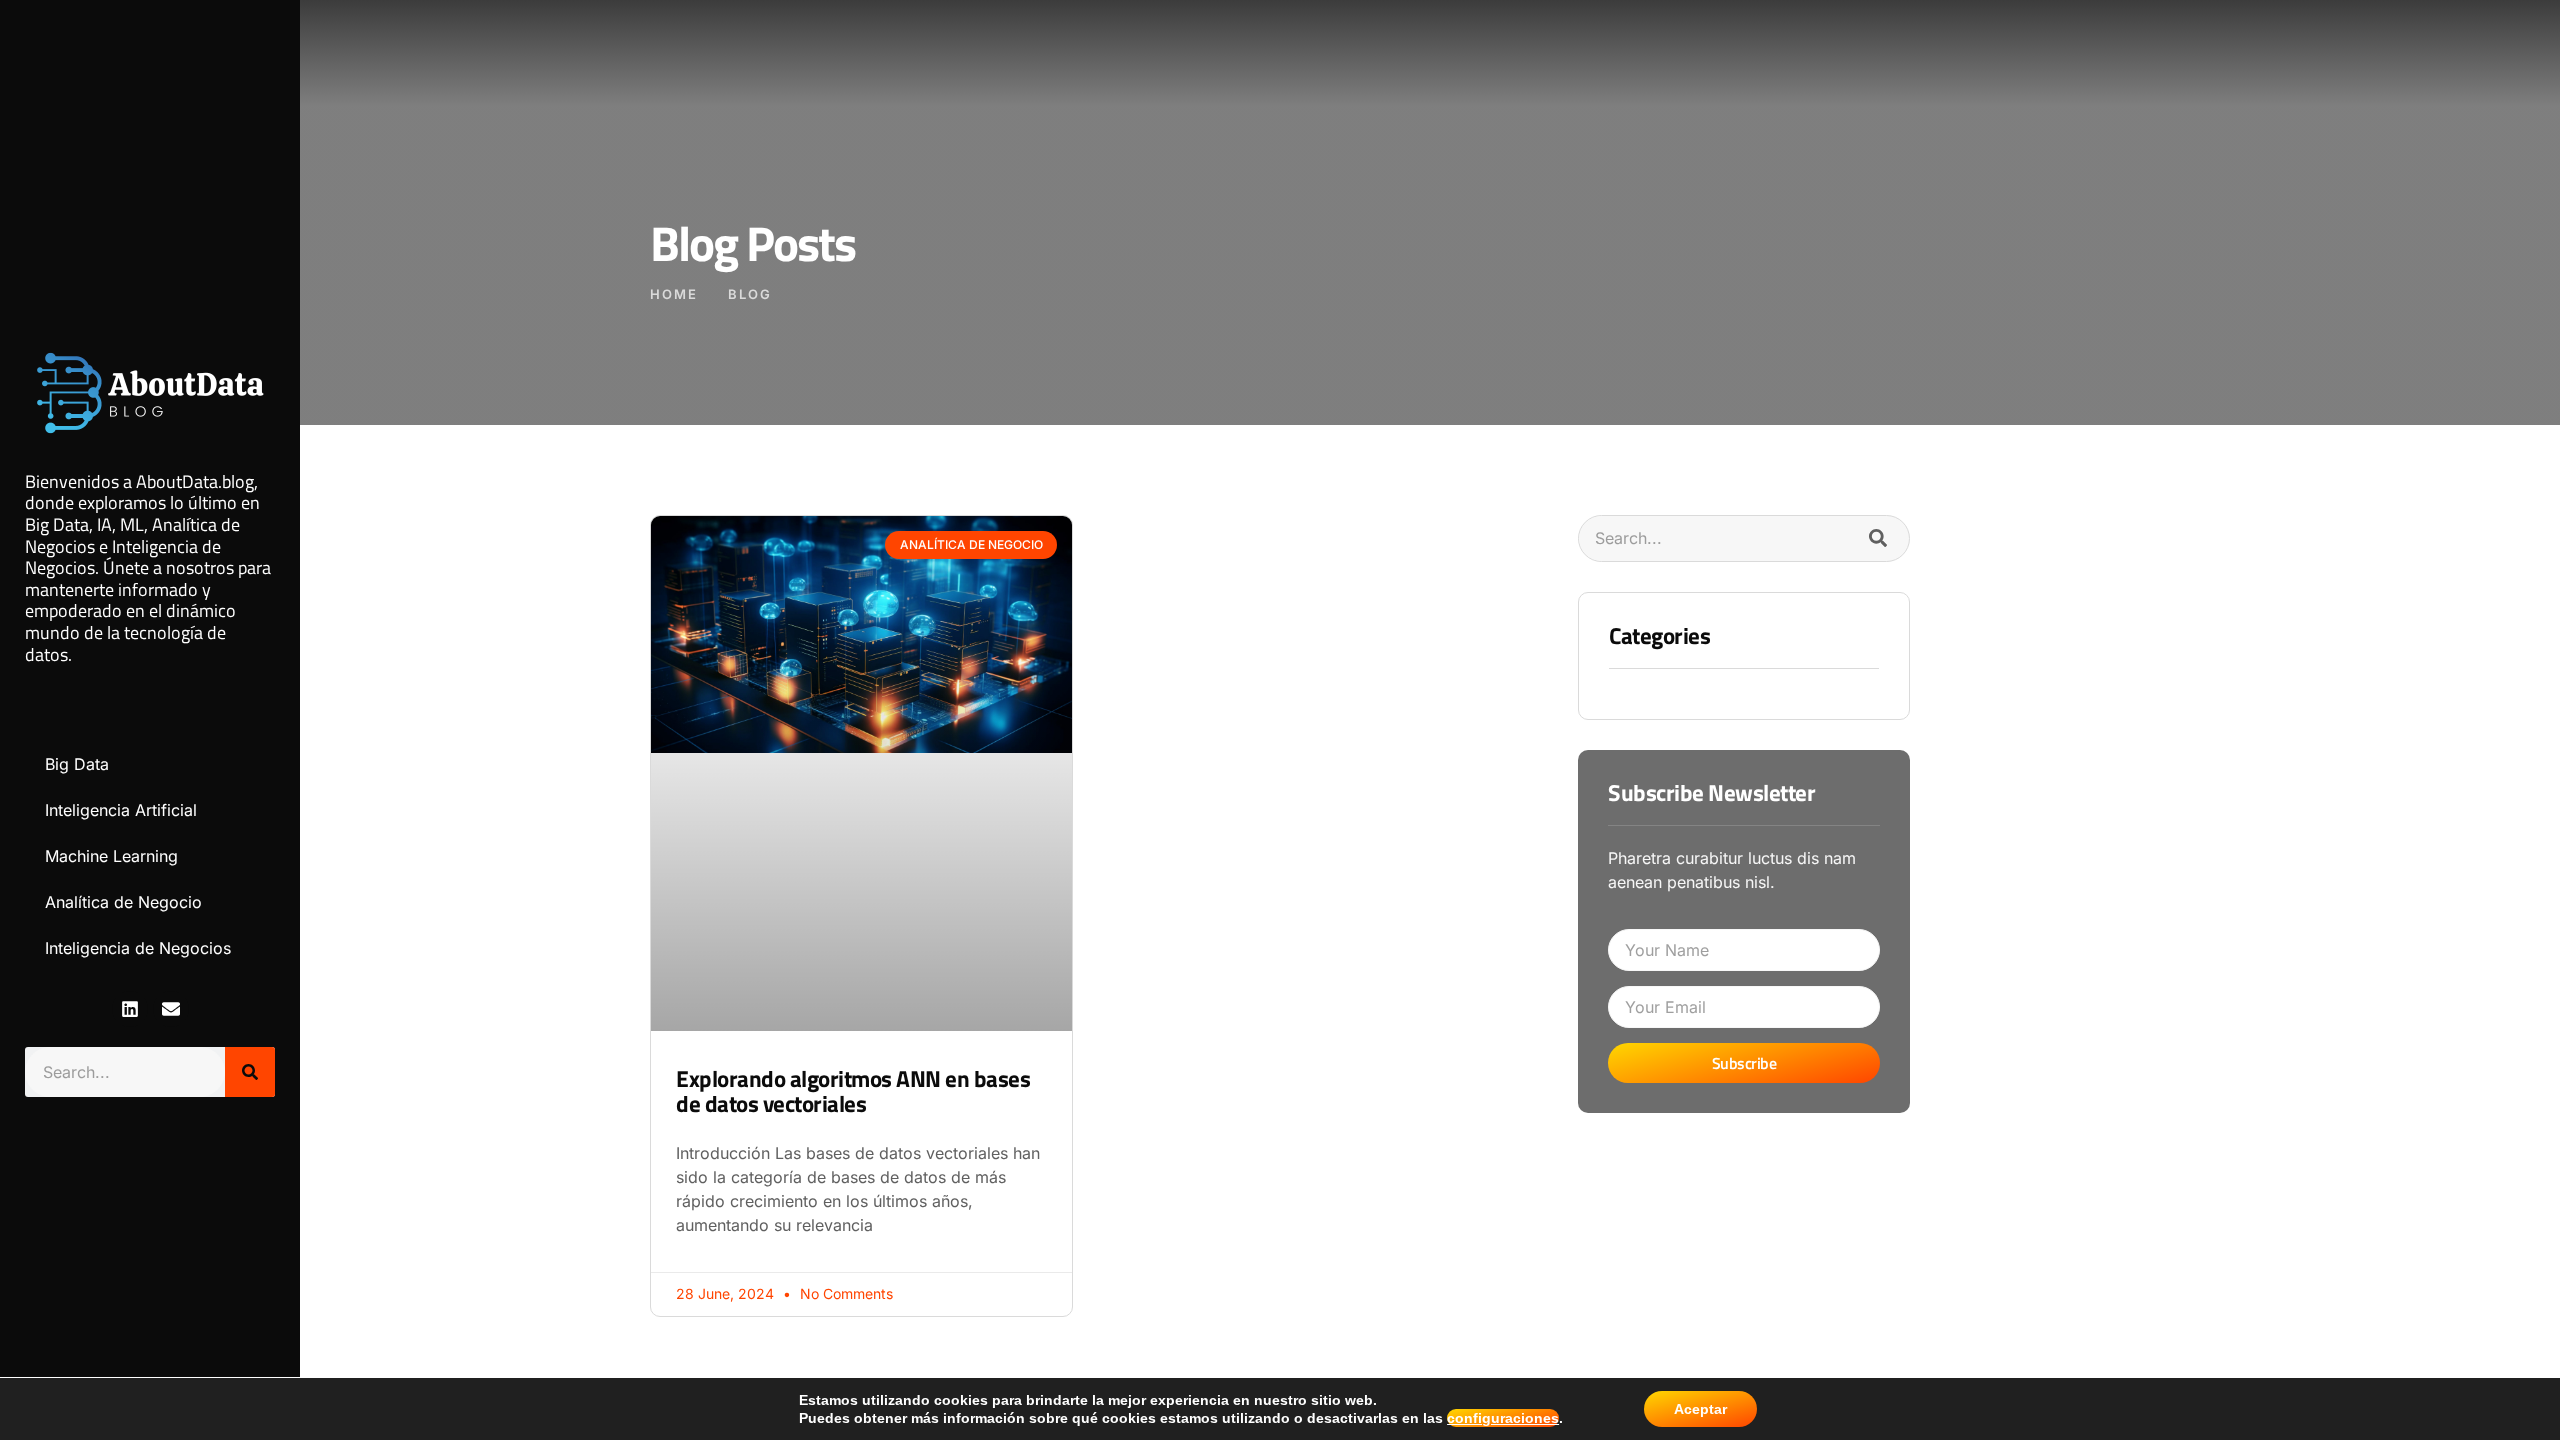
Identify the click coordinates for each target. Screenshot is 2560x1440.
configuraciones (1503, 1418)
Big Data (77, 764)
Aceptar (1700, 1409)
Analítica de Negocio (123, 902)
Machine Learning (111, 856)
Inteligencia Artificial (121, 810)
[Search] (250, 1072)
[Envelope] (171, 1009)
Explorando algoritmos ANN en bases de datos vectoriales (853, 1091)
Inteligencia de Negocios (138, 948)
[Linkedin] (130, 1009)
